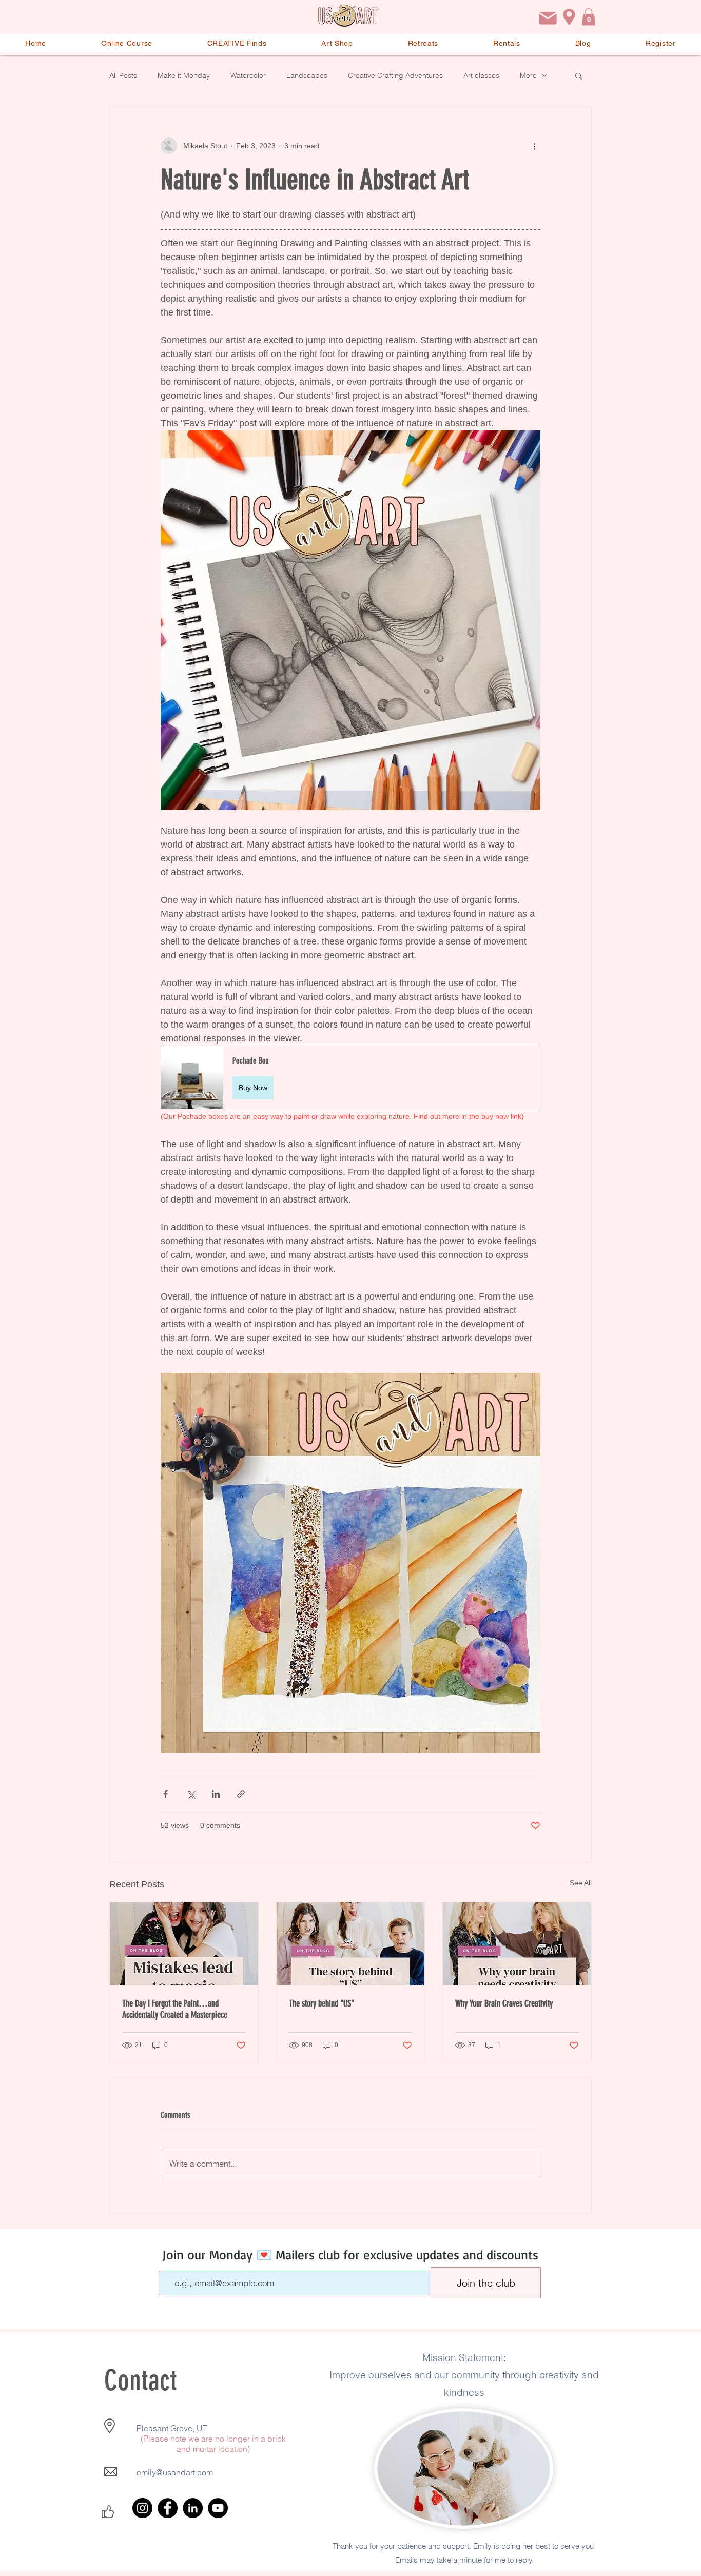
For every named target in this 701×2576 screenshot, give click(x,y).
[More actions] (534, 146)
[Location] (569, 17)
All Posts (123, 75)
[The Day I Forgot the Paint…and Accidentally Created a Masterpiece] (184, 1944)
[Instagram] (142, 2508)
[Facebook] (168, 2508)
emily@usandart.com (175, 2472)
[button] (589, 17)
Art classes (481, 75)
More (528, 75)
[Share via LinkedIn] (216, 1794)
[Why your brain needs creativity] (517, 1944)
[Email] (548, 18)
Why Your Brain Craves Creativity (504, 2003)
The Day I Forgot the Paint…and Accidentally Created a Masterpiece (175, 2009)
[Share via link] (241, 1794)
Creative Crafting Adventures (395, 75)
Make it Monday (184, 75)
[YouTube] (218, 2508)
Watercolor (248, 75)
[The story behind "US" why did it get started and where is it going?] (351, 1944)
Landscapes (307, 75)
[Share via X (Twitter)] (191, 1794)
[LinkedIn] (193, 2508)
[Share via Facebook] (165, 1794)
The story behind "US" (322, 2003)
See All (581, 1883)
